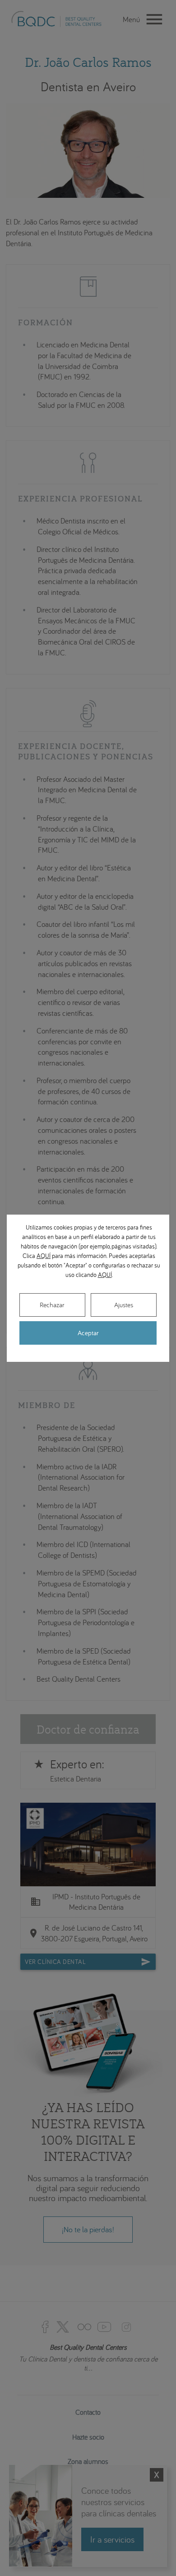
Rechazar (52, 1305)
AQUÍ (44, 1256)
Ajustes (124, 1305)
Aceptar (88, 1333)
